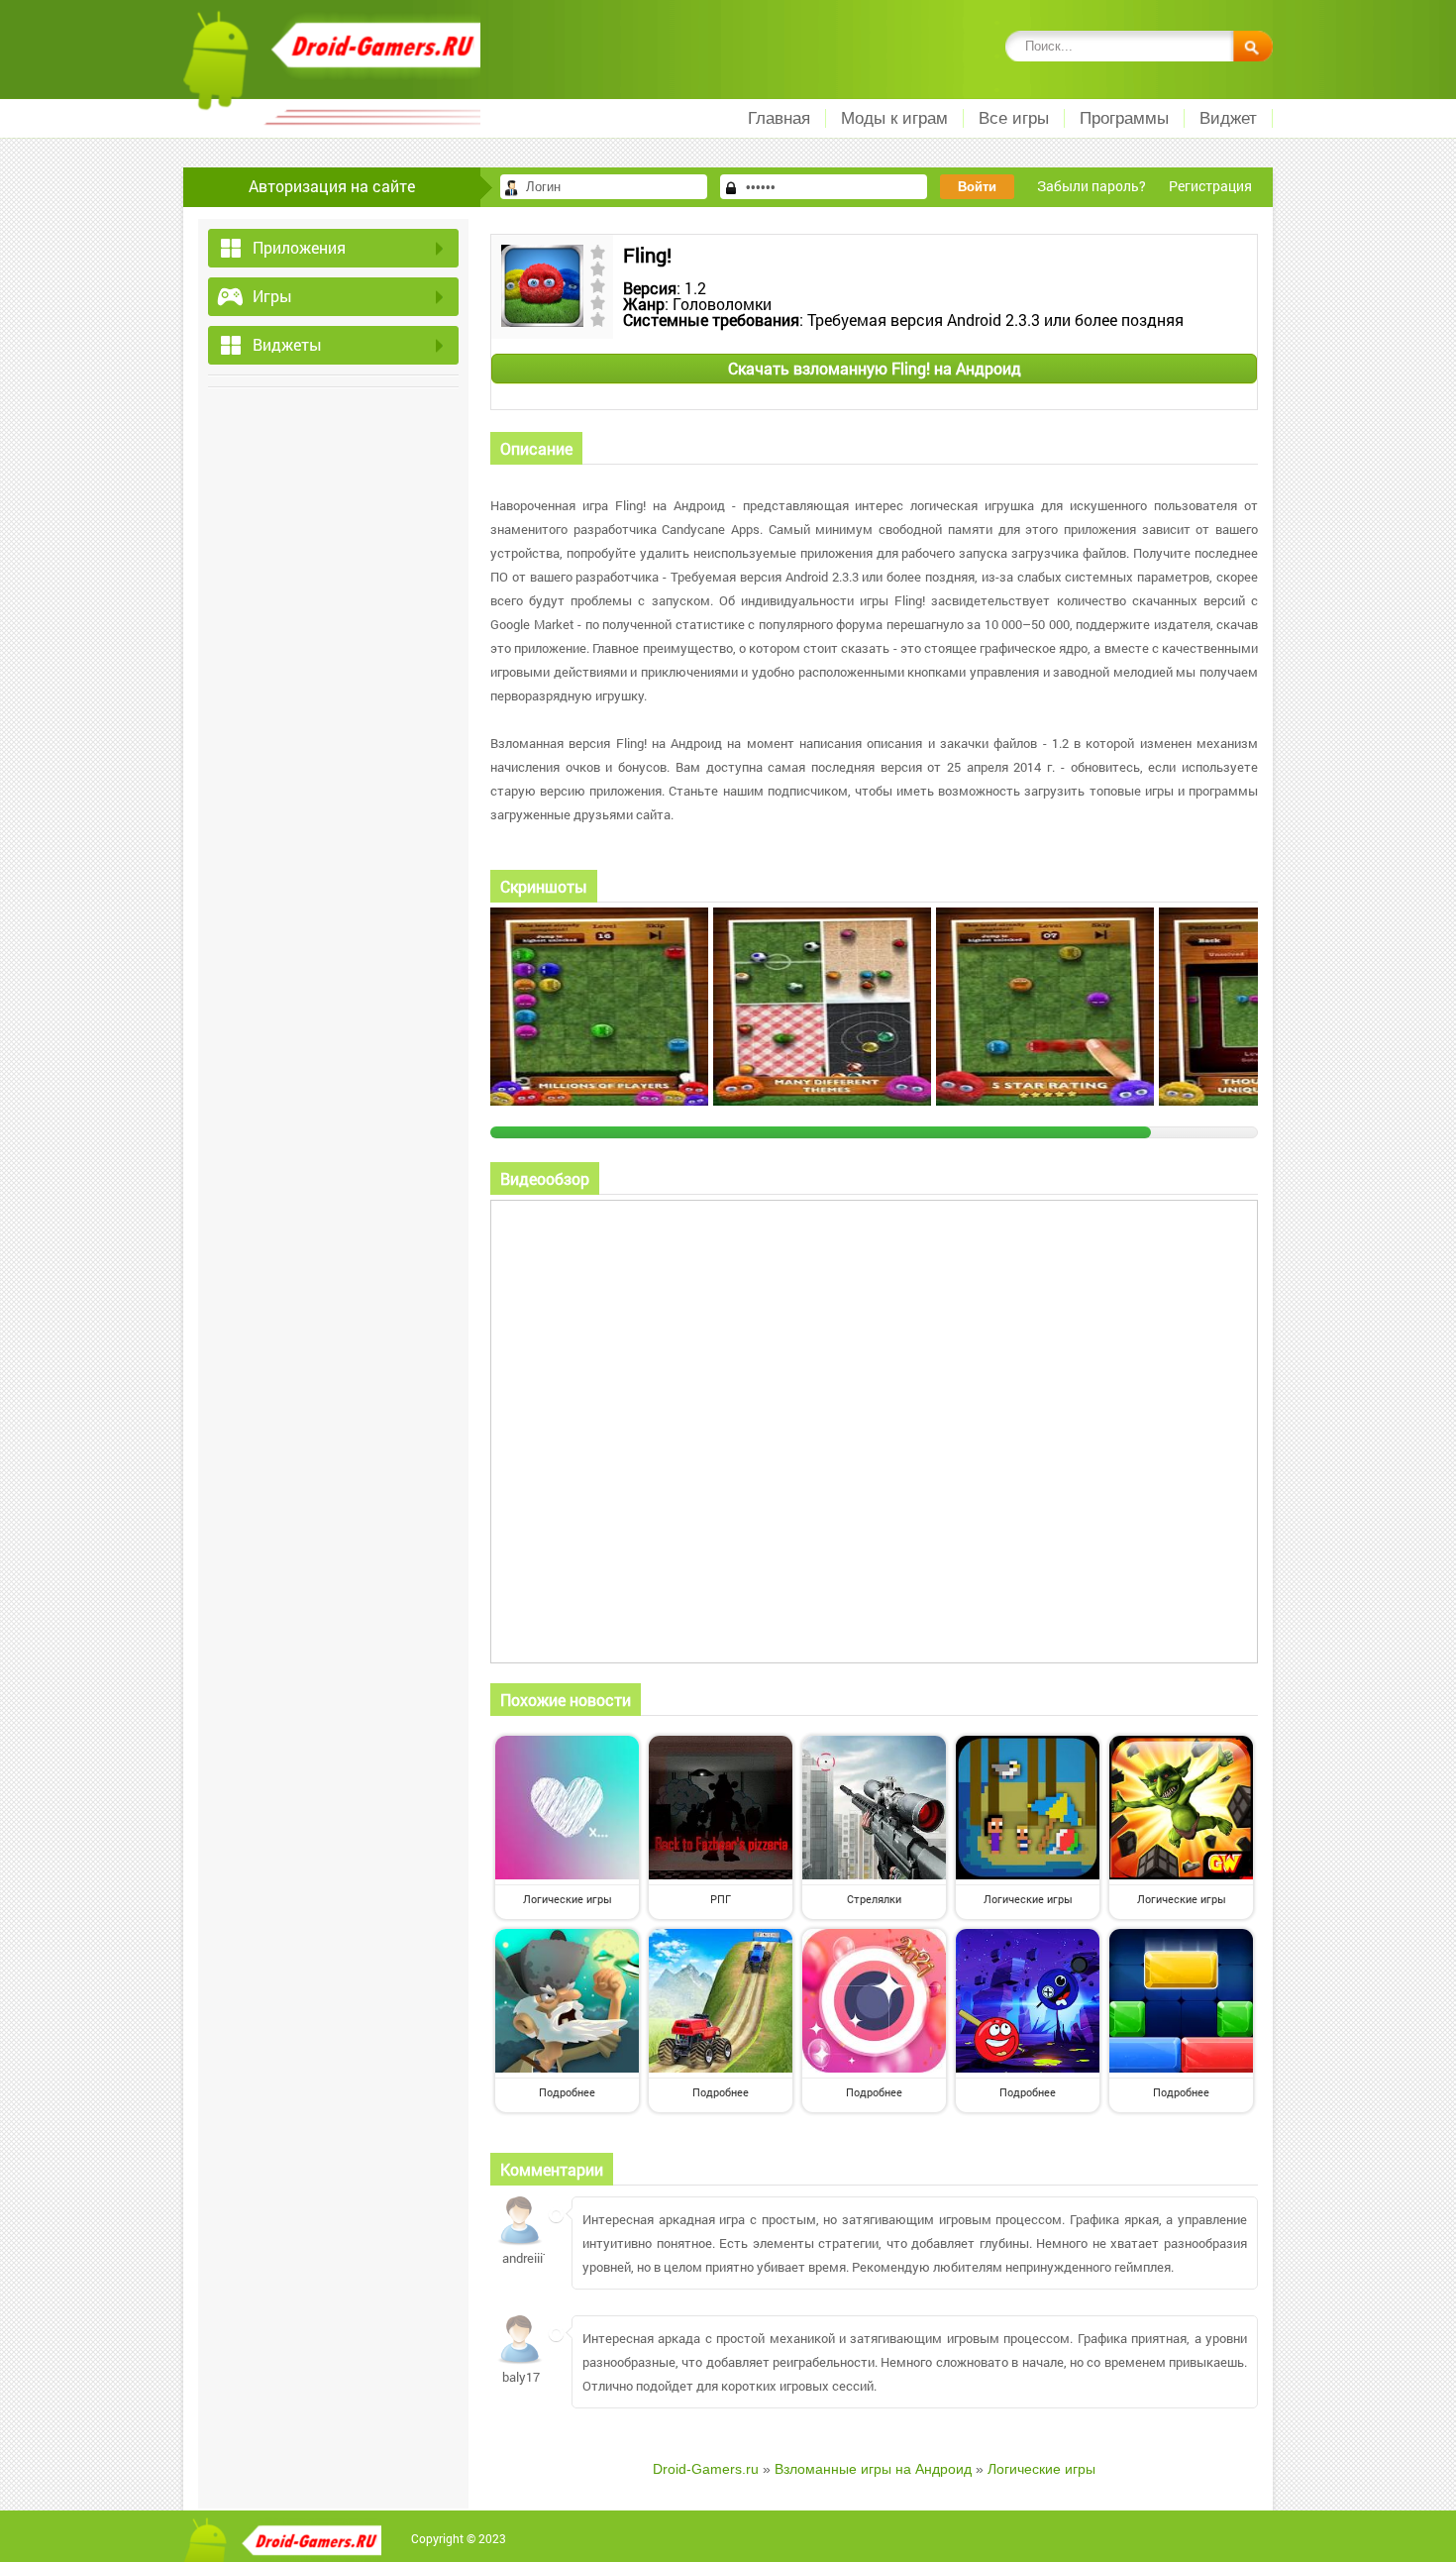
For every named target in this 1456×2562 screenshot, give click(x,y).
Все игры (1014, 118)
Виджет (1228, 118)
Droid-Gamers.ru (706, 2469)
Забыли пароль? (1092, 186)
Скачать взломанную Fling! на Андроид (875, 368)
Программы (1124, 118)
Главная (779, 118)
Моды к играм (894, 118)
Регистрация (1210, 186)
